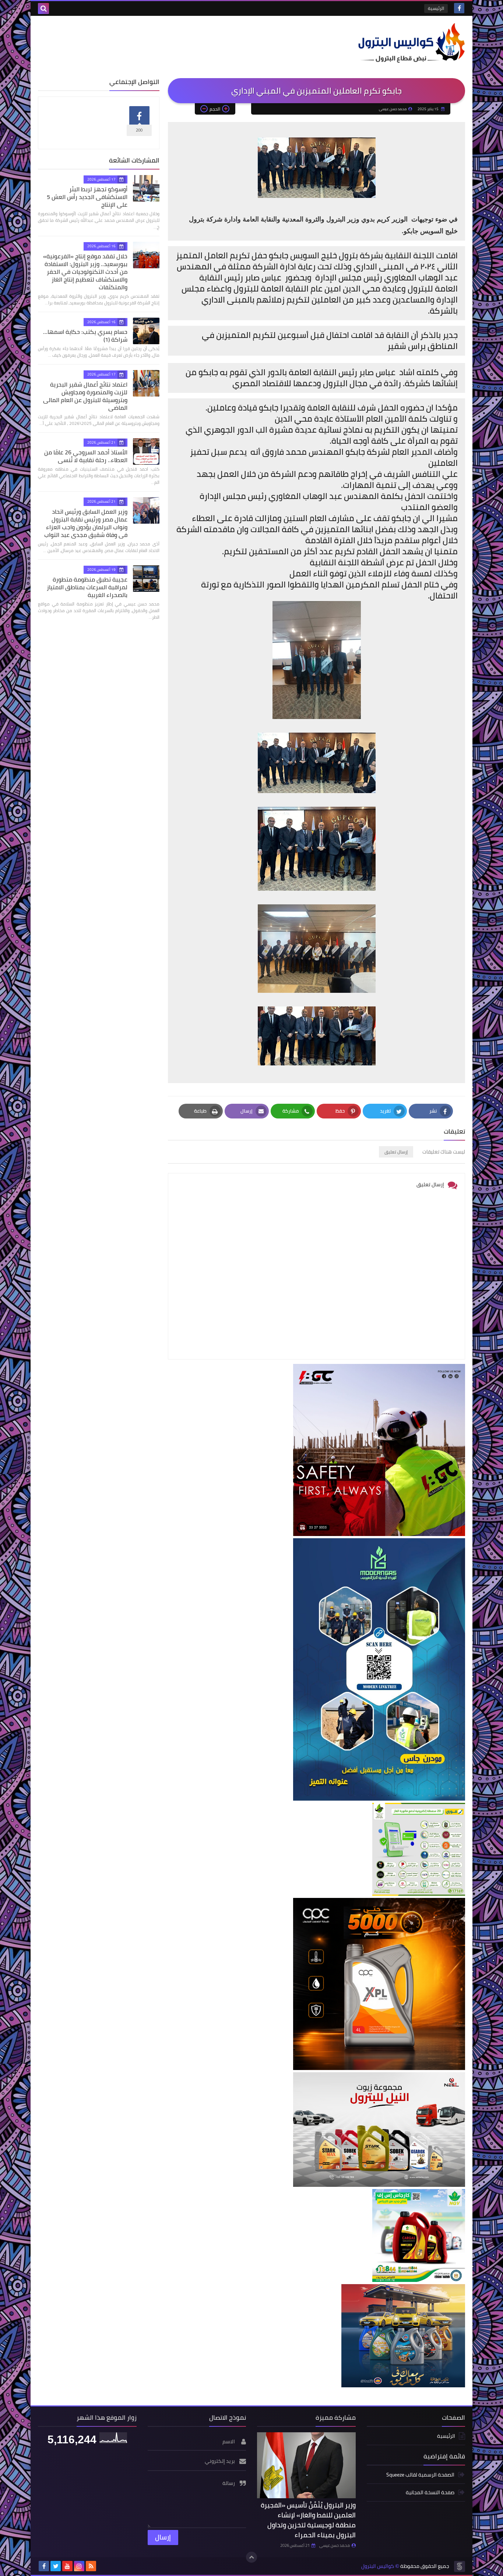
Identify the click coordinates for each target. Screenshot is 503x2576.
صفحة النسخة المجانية (430, 2492)
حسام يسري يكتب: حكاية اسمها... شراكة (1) (85, 336)
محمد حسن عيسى (335, 2545)
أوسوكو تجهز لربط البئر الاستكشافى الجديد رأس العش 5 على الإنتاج (87, 197)
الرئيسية (436, 8)
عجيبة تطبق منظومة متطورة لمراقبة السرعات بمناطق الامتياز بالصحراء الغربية (87, 587)
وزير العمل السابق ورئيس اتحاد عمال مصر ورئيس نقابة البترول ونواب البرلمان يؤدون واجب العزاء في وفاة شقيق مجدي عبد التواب (86, 523)
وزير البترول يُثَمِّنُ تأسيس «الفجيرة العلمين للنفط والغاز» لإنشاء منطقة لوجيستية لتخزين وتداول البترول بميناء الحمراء (308, 2520)
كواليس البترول (378, 2566)
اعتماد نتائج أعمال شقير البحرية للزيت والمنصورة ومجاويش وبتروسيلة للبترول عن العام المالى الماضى (85, 396)
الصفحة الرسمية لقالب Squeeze (420, 2475)
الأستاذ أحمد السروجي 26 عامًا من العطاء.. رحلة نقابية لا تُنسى (86, 456)
